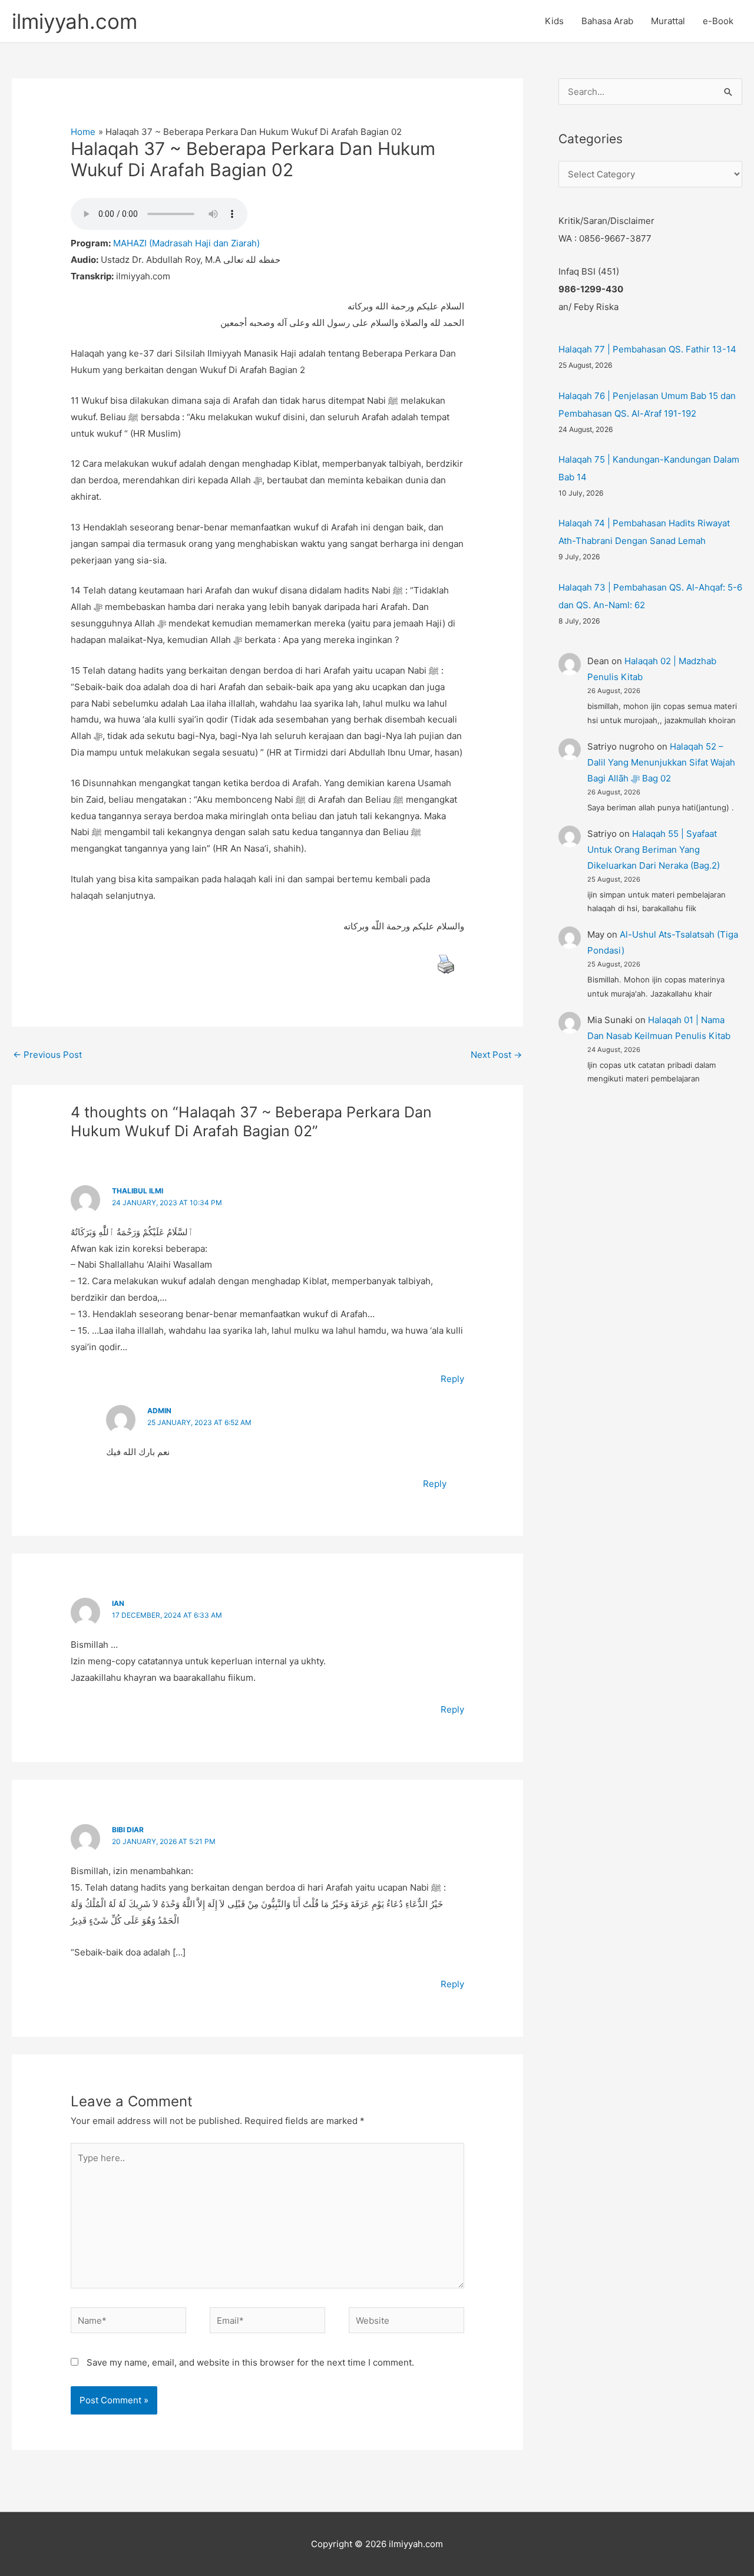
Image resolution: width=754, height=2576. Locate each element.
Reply (452, 1379)
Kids (554, 21)
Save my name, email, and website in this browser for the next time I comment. (250, 2362)
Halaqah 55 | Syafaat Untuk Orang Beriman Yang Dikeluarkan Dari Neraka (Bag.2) (654, 850)
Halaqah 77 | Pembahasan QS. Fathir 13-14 (647, 349)
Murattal (668, 21)
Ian (118, 1603)
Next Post (496, 1055)
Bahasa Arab (607, 21)
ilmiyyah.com (75, 21)
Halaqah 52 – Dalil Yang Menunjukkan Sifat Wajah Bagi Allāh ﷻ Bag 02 (661, 762)
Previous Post (47, 1055)
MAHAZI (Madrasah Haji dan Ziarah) (186, 243)
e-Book (718, 21)
